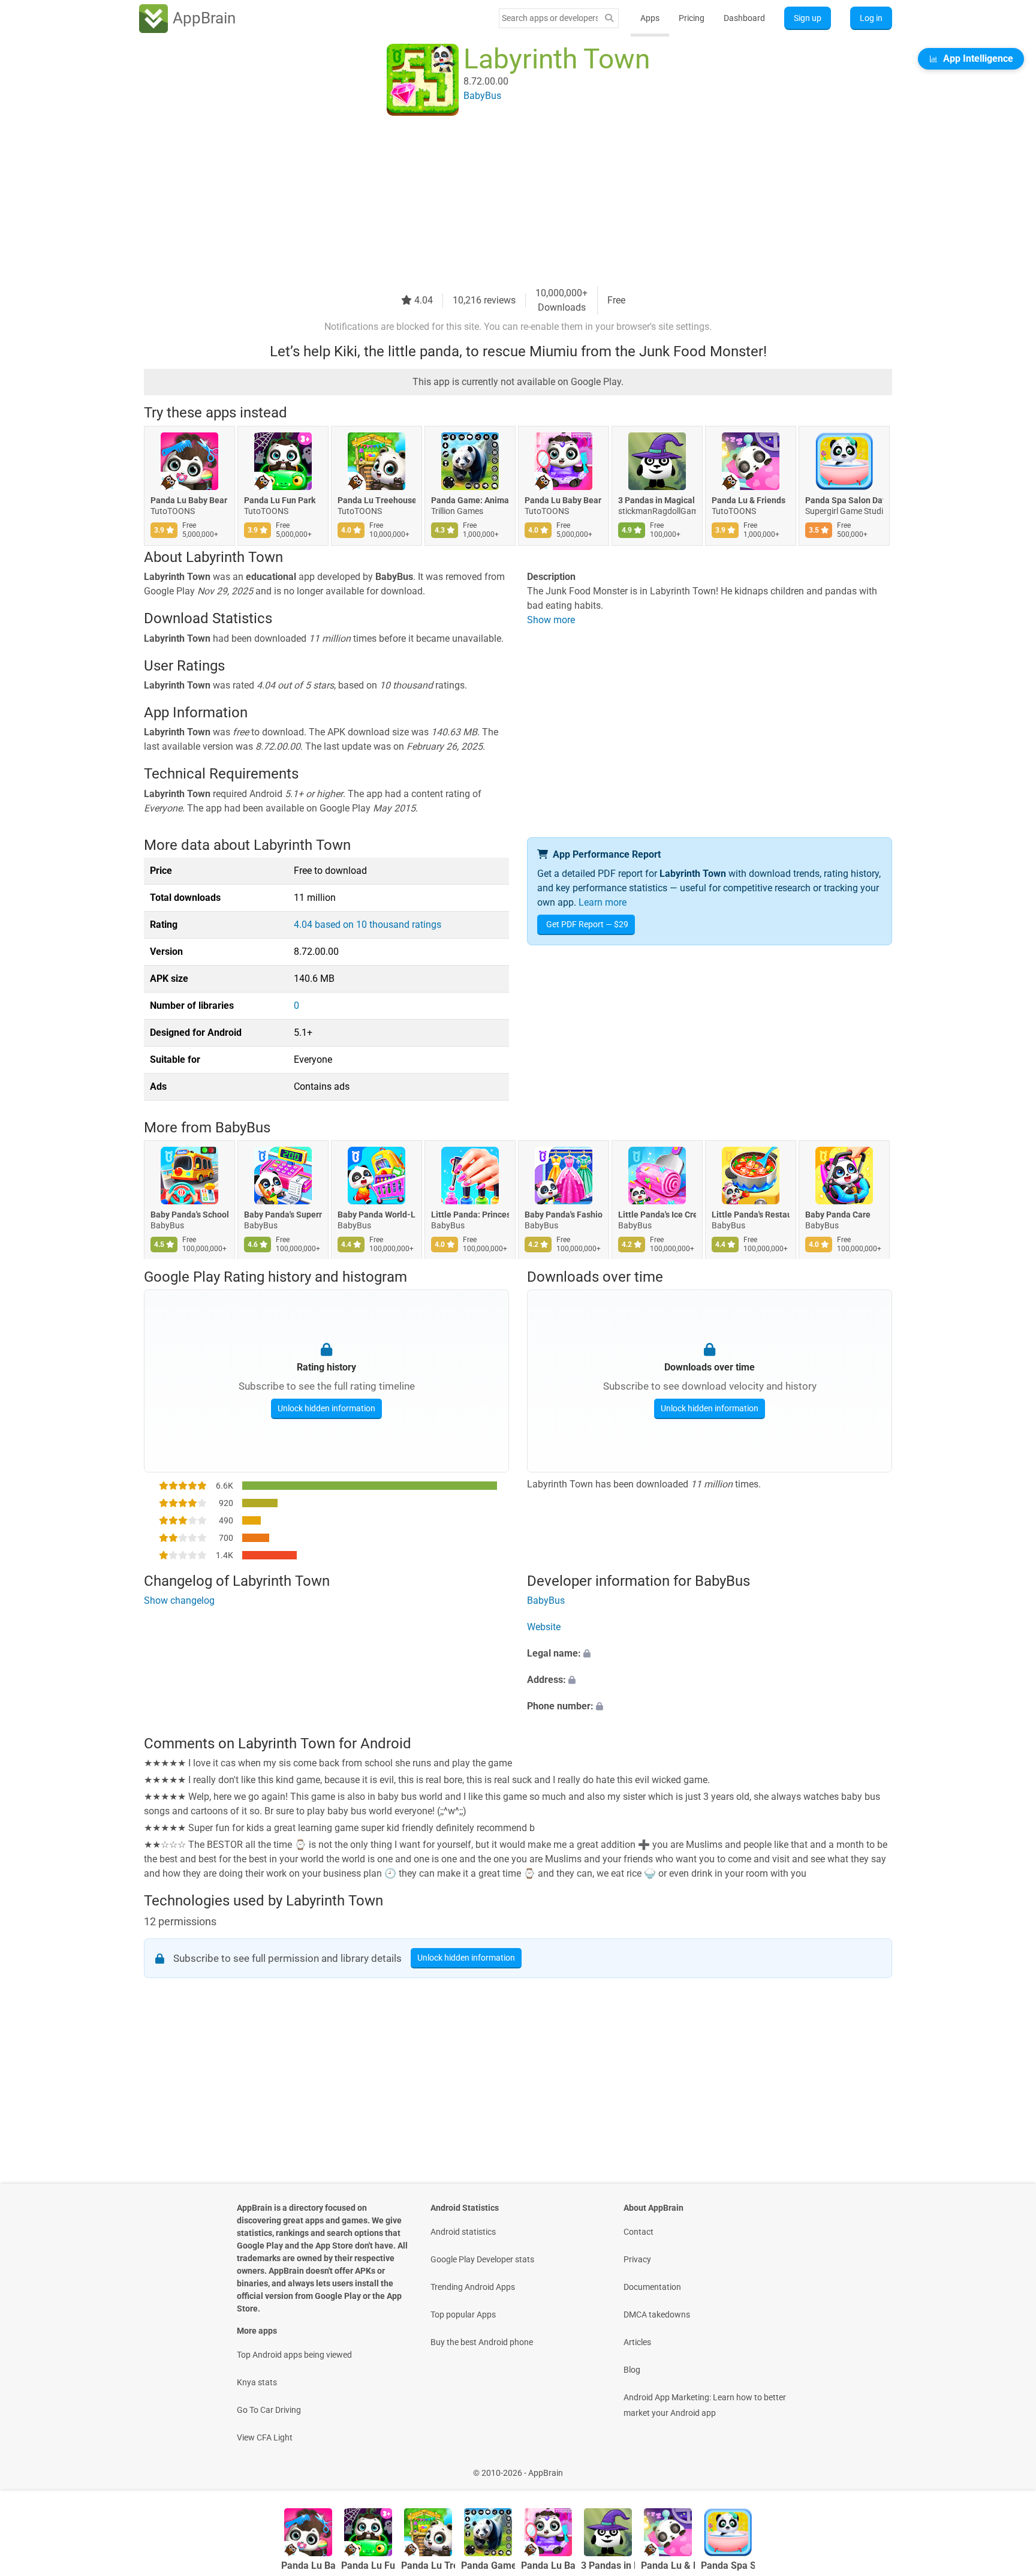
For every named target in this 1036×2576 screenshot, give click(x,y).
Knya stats (257, 2382)
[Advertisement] (504, 202)
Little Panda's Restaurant (751, 1215)
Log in (871, 18)
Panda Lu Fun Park (280, 500)
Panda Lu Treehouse (377, 500)
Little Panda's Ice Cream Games (657, 1215)
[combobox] (550, 18)
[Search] (609, 18)
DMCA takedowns (657, 2315)
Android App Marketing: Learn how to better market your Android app (705, 2405)
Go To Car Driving (269, 2410)
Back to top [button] (1006, 2467)
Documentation (652, 2287)
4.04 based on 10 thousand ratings (368, 925)
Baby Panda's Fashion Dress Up (564, 1215)
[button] (710, 1654)
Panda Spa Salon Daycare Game (844, 500)
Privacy (637, 2259)
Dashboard (744, 18)
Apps (650, 18)
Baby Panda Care (838, 1215)
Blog (632, 2370)
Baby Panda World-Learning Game (377, 1215)
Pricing (692, 18)
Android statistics (463, 2232)
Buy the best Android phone (482, 2342)
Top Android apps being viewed (294, 2355)
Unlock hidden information (326, 1408)
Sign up (808, 18)
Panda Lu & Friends (749, 500)
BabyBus (243, 1128)
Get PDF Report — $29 (587, 924)
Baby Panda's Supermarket (283, 1215)
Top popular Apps (463, 2315)
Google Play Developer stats (482, 2259)
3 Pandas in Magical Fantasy (657, 500)
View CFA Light (265, 2437)
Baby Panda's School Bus (189, 1215)
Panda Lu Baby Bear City (564, 500)
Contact (639, 2232)
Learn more (603, 902)
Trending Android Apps (473, 2287)
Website (544, 1627)
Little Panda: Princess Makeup (470, 1215)
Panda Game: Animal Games (470, 500)
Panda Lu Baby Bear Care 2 (189, 500)
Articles (637, 2342)
